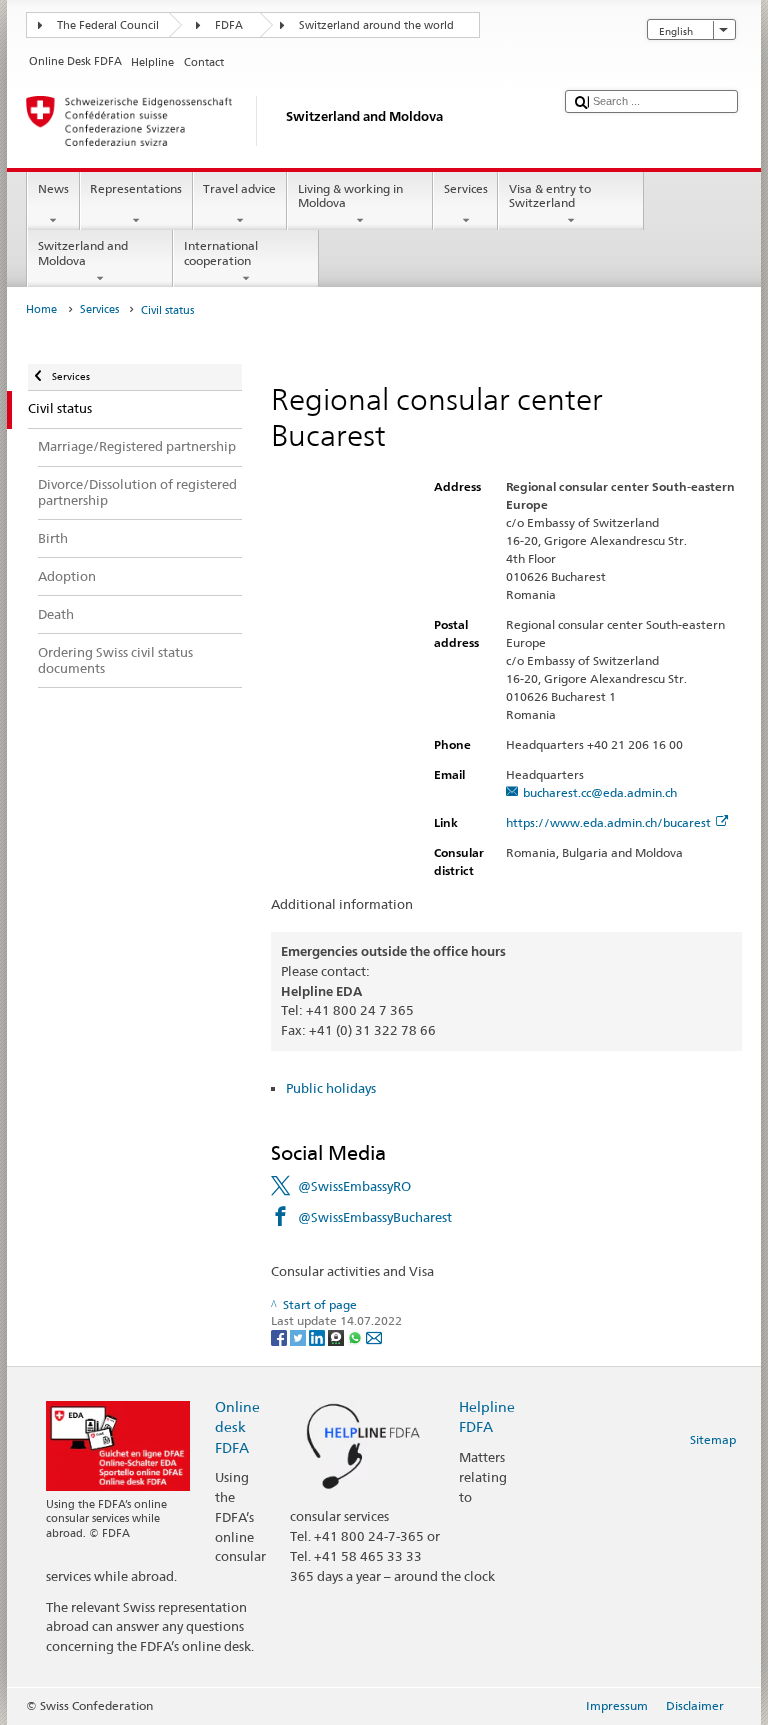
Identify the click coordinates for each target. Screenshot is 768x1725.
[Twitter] (299, 1336)
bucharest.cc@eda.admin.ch (600, 792)
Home (41, 309)
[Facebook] (280, 1336)
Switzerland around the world (376, 25)
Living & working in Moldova (350, 195)
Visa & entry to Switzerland (550, 195)
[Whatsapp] (356, 1336)
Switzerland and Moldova (83, 252)
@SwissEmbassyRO (354, 1186)
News (53, 188)
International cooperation (221, 252)
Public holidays (331, 1088)
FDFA (229, 25)
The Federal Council (108, 25)
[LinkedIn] (318, 1336)
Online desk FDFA (237, 1426)
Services (466, 188)
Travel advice (239, 188)
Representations (136, 188)
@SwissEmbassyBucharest (375, 1217)
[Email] (374, 1336)
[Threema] (337, 1336)
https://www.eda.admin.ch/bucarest (608, 822)
